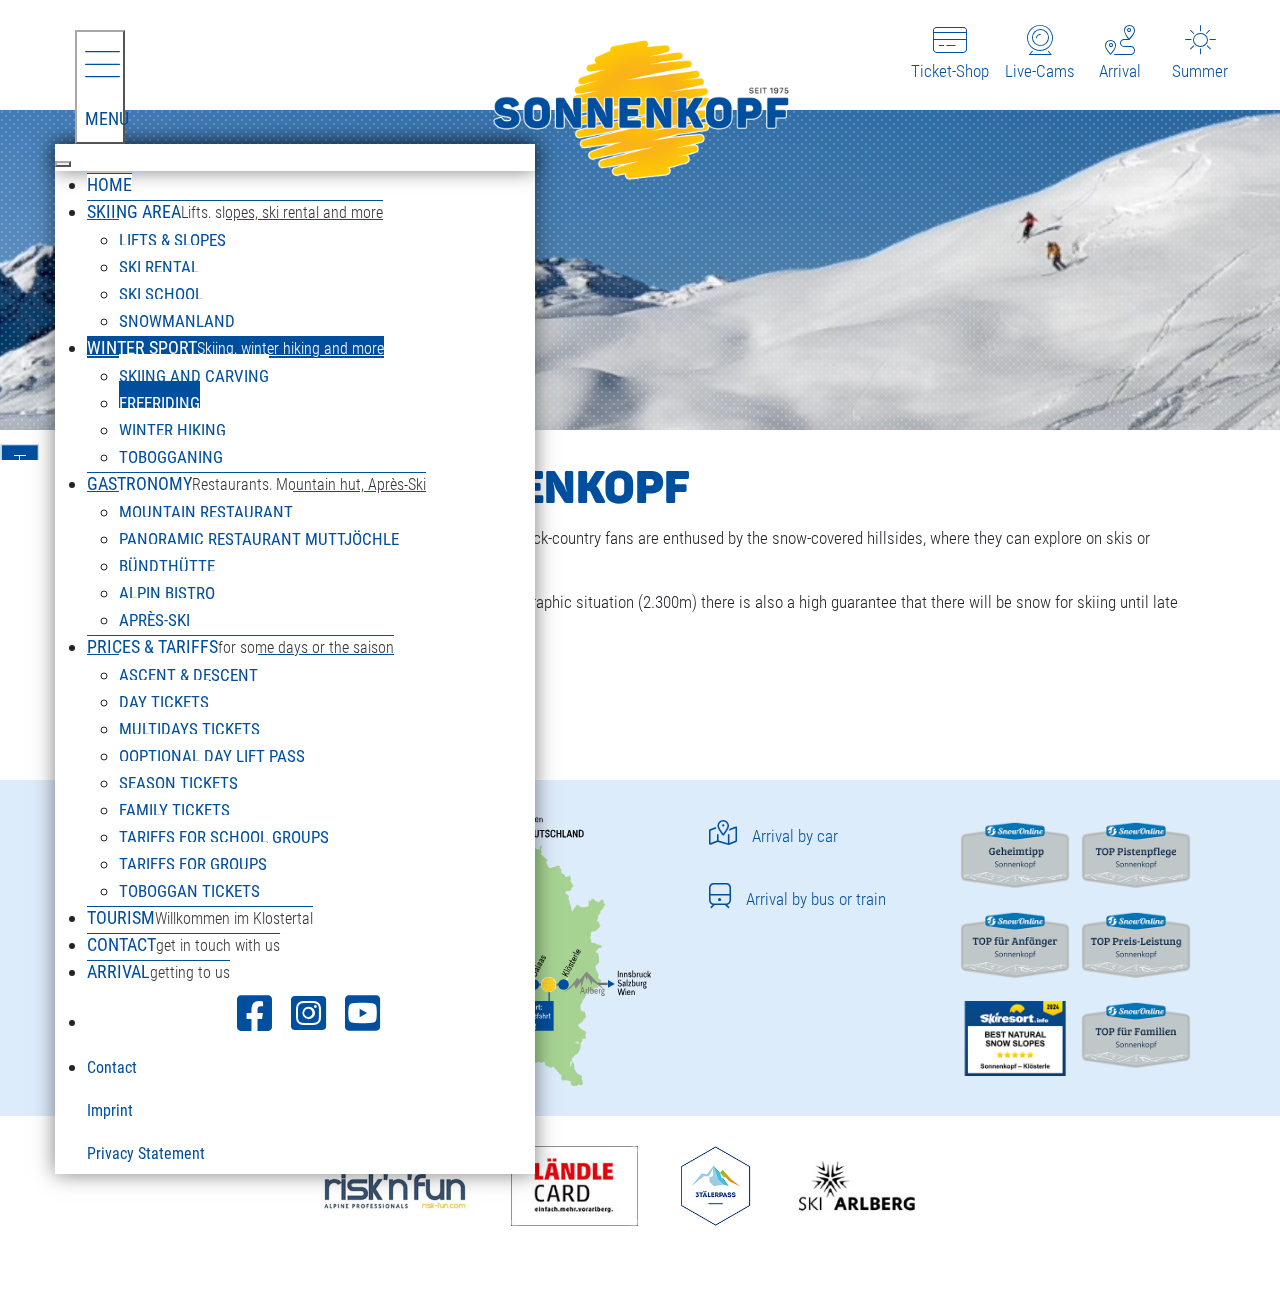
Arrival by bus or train (816, 899)
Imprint (110, 1110)
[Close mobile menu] (63, 164)
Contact (112, 1067)
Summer (1200, 71)
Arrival (1120, 71)
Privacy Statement (146, 1153)
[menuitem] (109, 184)
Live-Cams (1040, 71)
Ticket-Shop (950, 71)
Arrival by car (795, 836)
